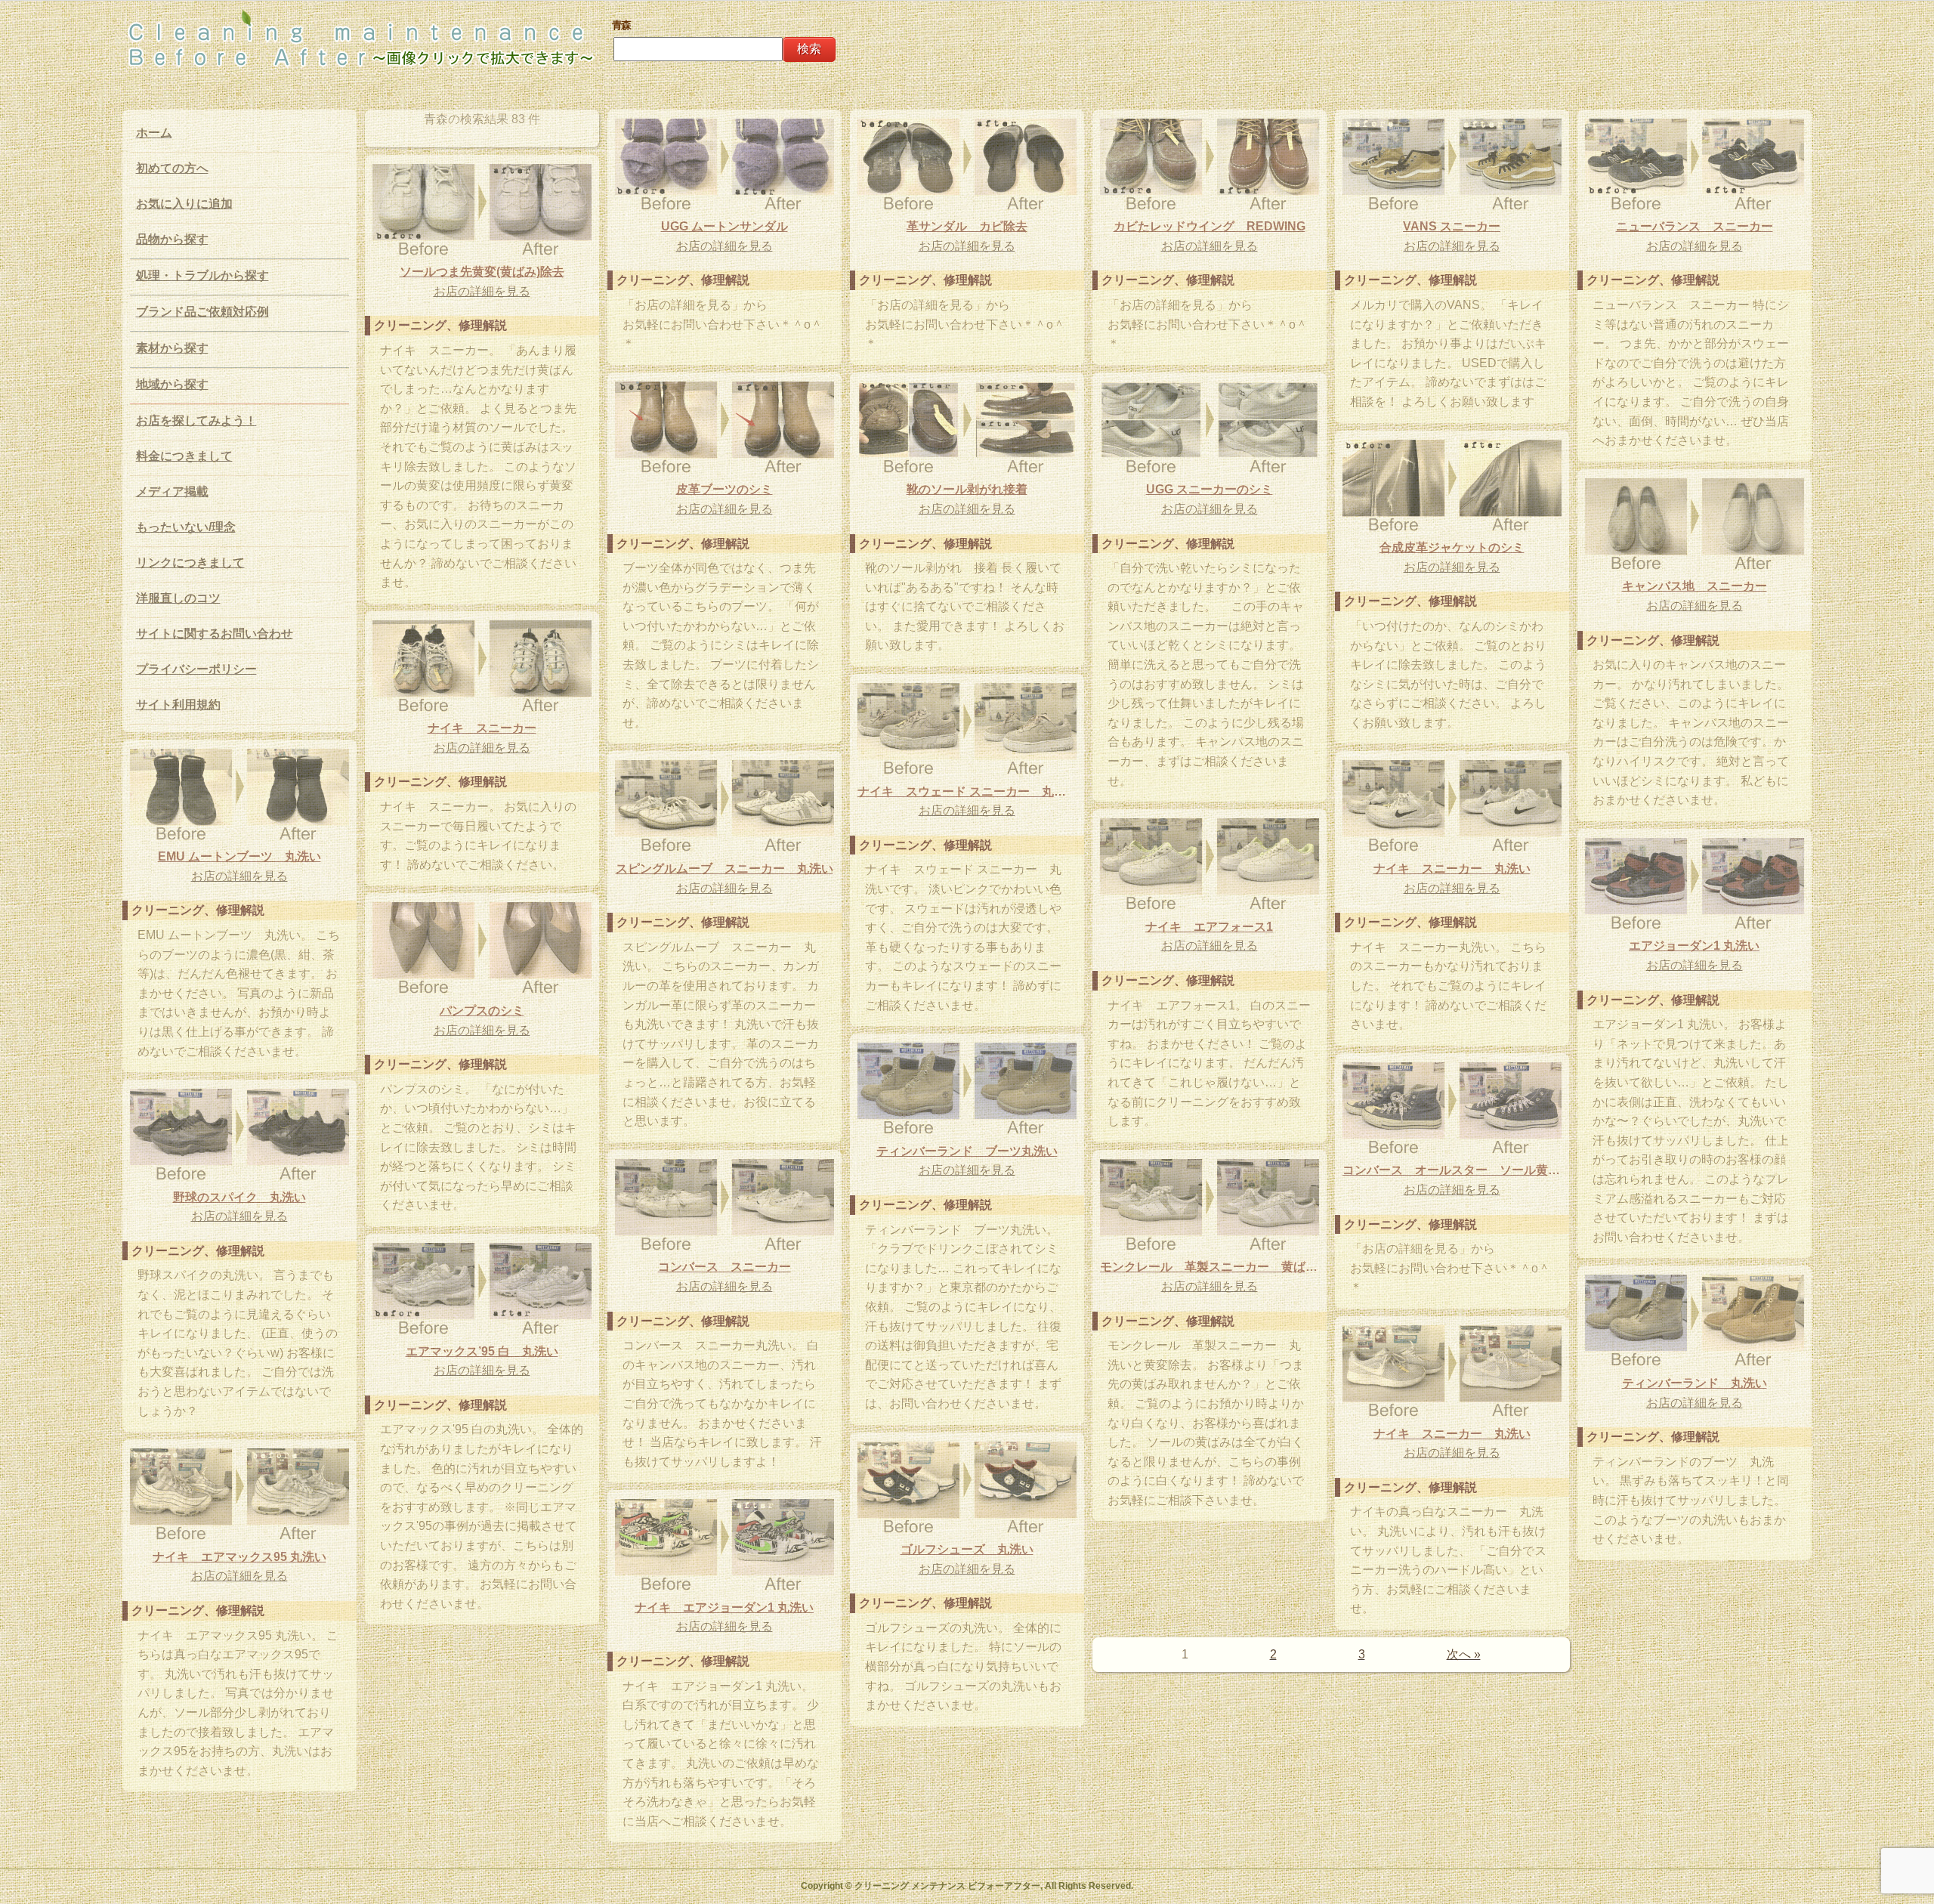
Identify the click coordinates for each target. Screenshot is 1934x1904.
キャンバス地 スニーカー (1695, 586)
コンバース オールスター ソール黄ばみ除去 (1452, 1170)
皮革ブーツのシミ (724, 489)
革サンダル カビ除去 (967, 226)
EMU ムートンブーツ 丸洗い (239, 856)
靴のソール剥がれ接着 (967, 489)
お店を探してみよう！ (196, 420)
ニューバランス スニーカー (1695, 226)
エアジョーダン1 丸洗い (1694, 946)
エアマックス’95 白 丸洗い (482, 1351)
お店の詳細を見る (724, 246)
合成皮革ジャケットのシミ (1452, 547)
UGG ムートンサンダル (724, 226)
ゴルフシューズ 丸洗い (967, 1549)
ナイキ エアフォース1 (1209, 927)
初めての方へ (172, 168)
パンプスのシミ (482, 1011)
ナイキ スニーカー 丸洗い (1452, 869)
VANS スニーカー (1452, 226)
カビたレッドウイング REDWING (1210, 226)
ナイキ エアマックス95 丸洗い (239, 1557)
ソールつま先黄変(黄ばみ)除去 (482, 272)
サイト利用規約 (178, 705)
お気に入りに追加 (184, 204)
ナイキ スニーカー (482, 728)
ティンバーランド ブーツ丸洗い (967, 1151)
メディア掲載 (172, 491)
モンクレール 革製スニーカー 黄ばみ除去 (1210, 1267)
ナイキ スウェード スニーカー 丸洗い (967, 791)
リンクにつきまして (190, 563)
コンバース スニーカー (724, 1267)
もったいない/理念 (186, 527)
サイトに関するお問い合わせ (215, 634)
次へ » (1464, 1654)
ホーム (154, 133)
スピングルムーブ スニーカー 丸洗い (724, 869)
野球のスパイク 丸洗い (239, 1197)
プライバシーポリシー (196, 669)
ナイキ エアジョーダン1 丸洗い (724, 1607)
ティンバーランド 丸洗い (1695, 1383)
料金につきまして (184, 456)
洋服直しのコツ (178, 598)
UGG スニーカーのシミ (1210, 489)
